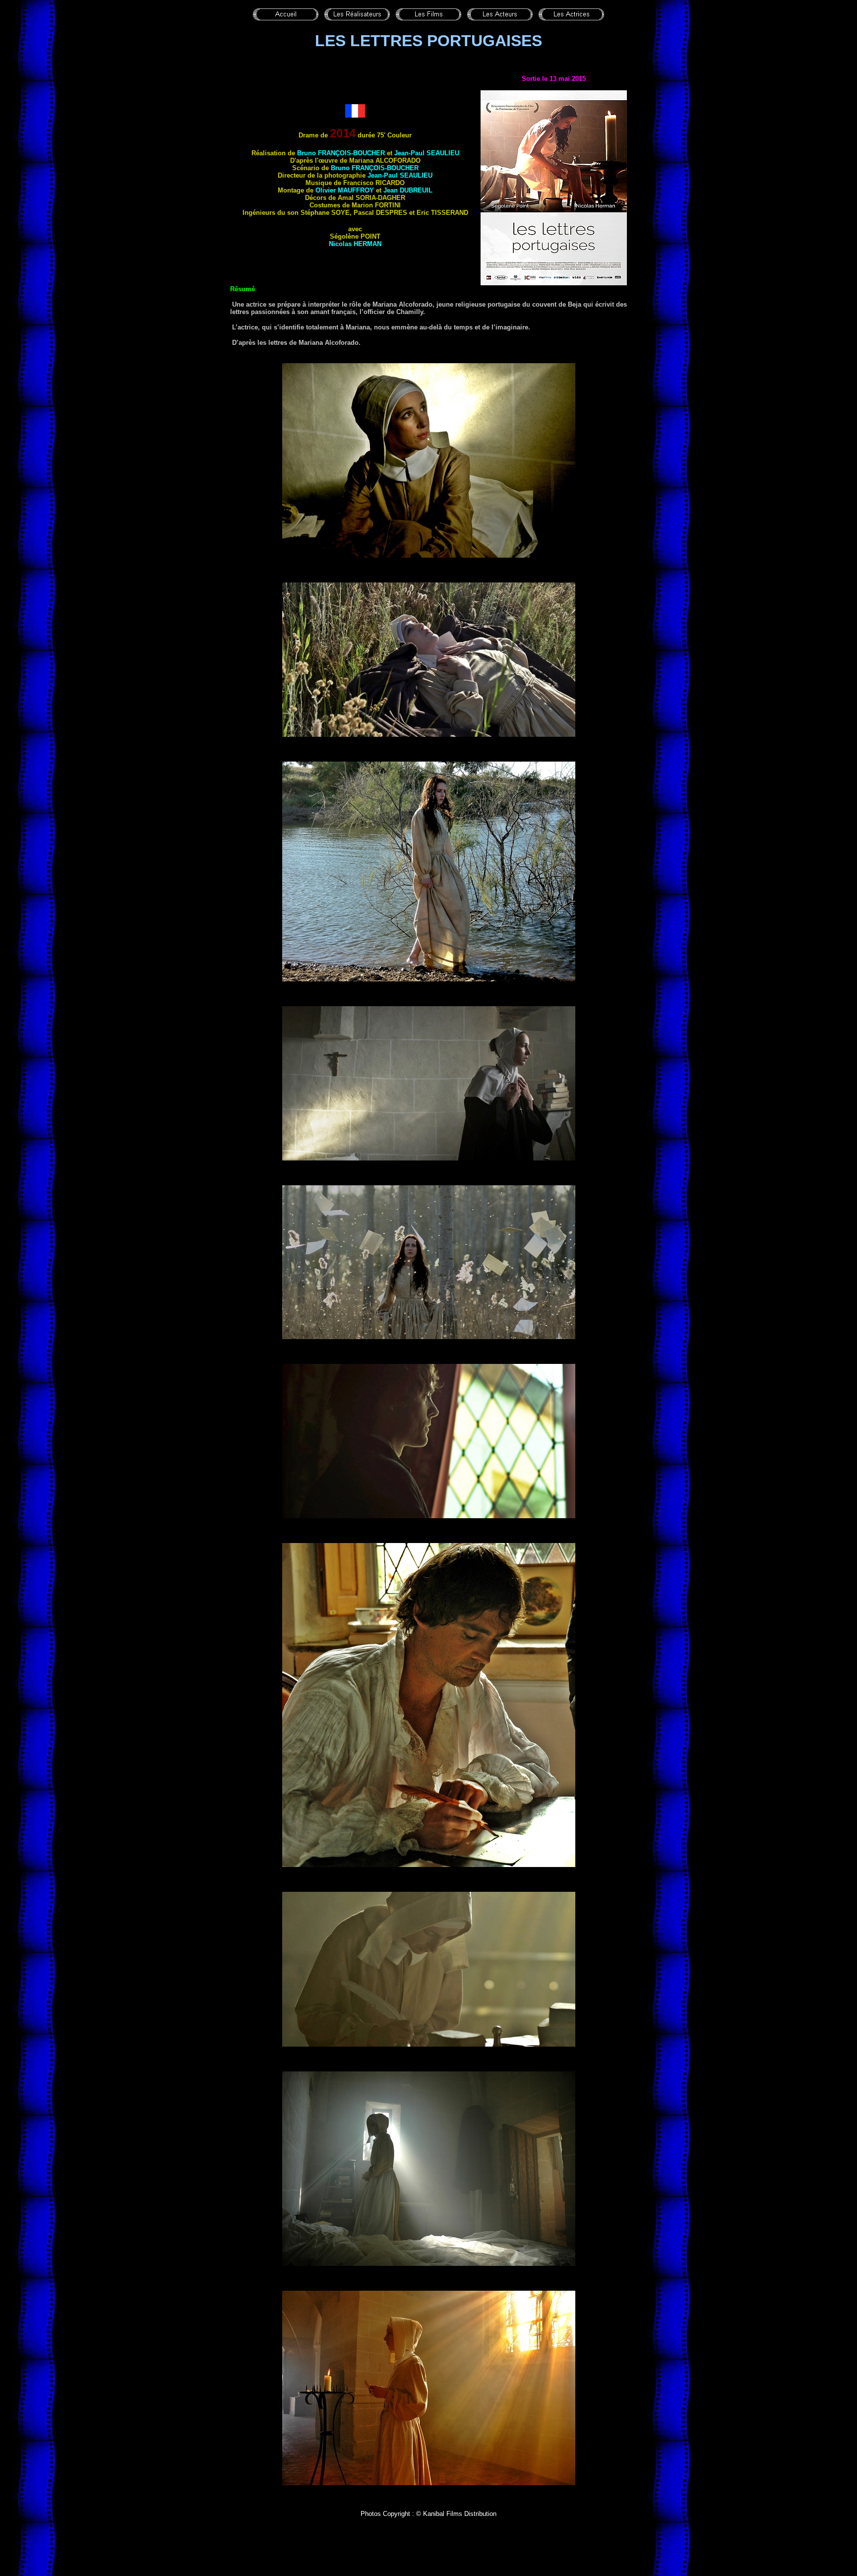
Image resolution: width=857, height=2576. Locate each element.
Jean (408, 190)
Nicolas (355, 244)
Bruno (341, 153)
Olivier (345, 190)
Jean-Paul (427, 153)
